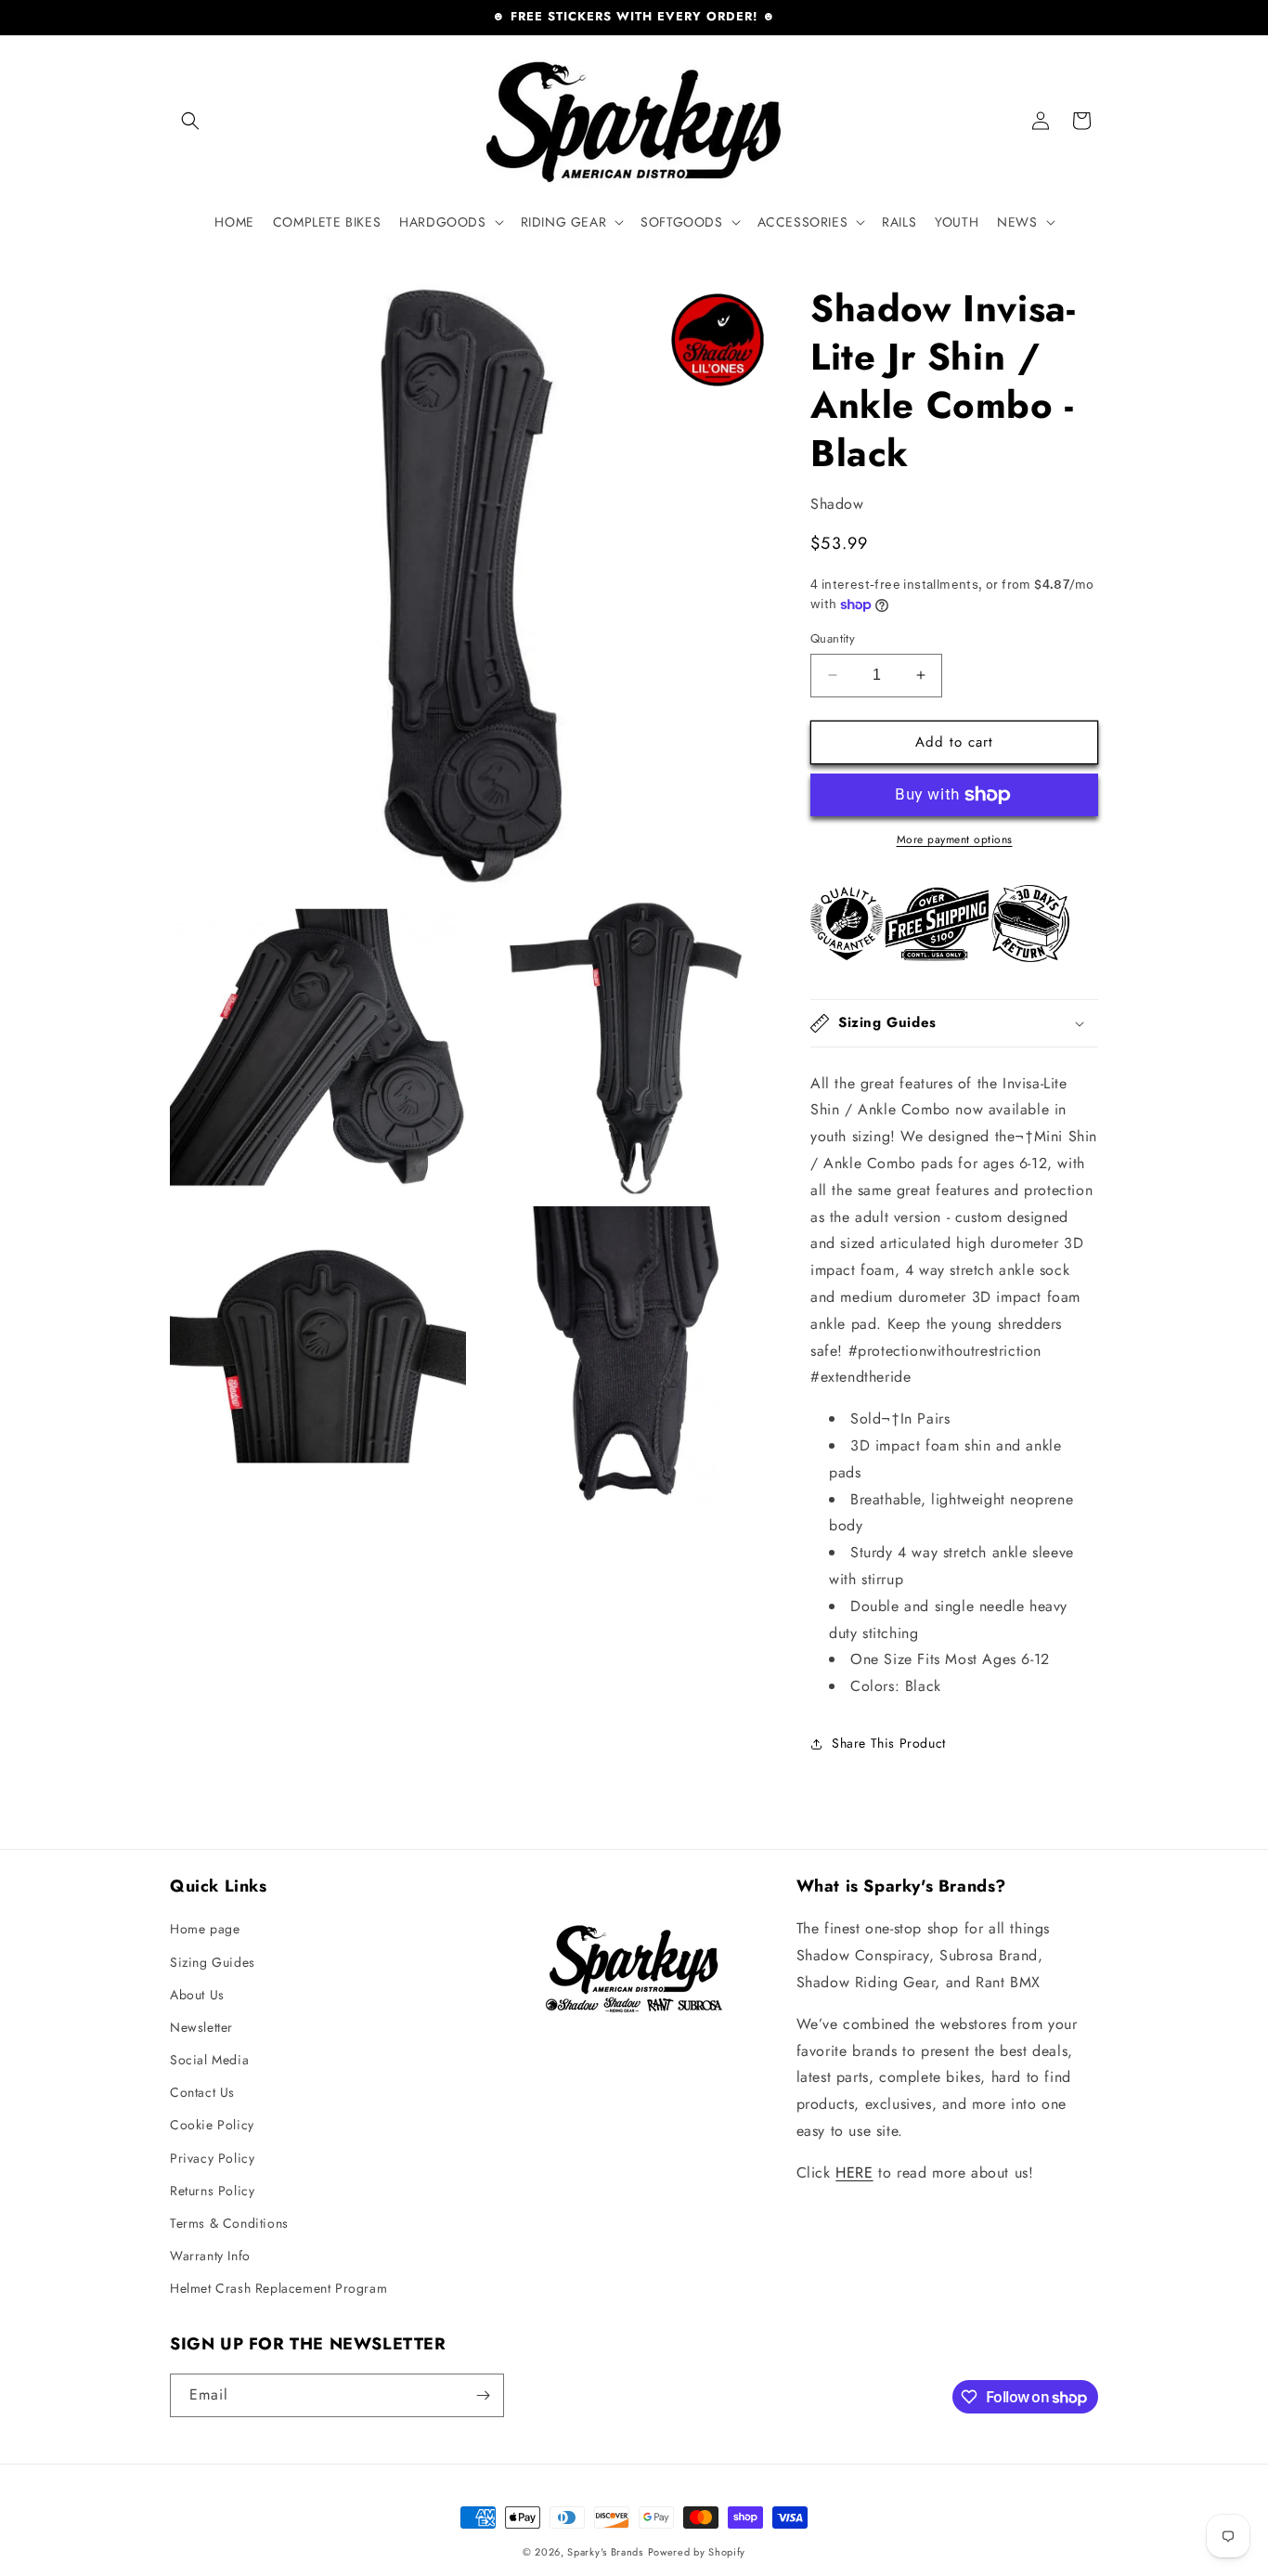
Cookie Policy (212, 2125)
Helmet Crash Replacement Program (278, 2288)
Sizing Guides (213, 1962)
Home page (205, 1929)
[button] (190, 121)
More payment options (955, 839)
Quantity (833, 638)
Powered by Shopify (697, 2552)
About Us (197, 1995)
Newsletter (201, 2027)
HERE (854, 2173)
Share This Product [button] (889, 1743)
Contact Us (202, 2092)
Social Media (209, 2060)
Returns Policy (212, 2191)
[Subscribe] (483, 2395)
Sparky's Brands (605, 2552)
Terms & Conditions (229, 2223)
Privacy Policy (212, 2158)
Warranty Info (210, 2256)
